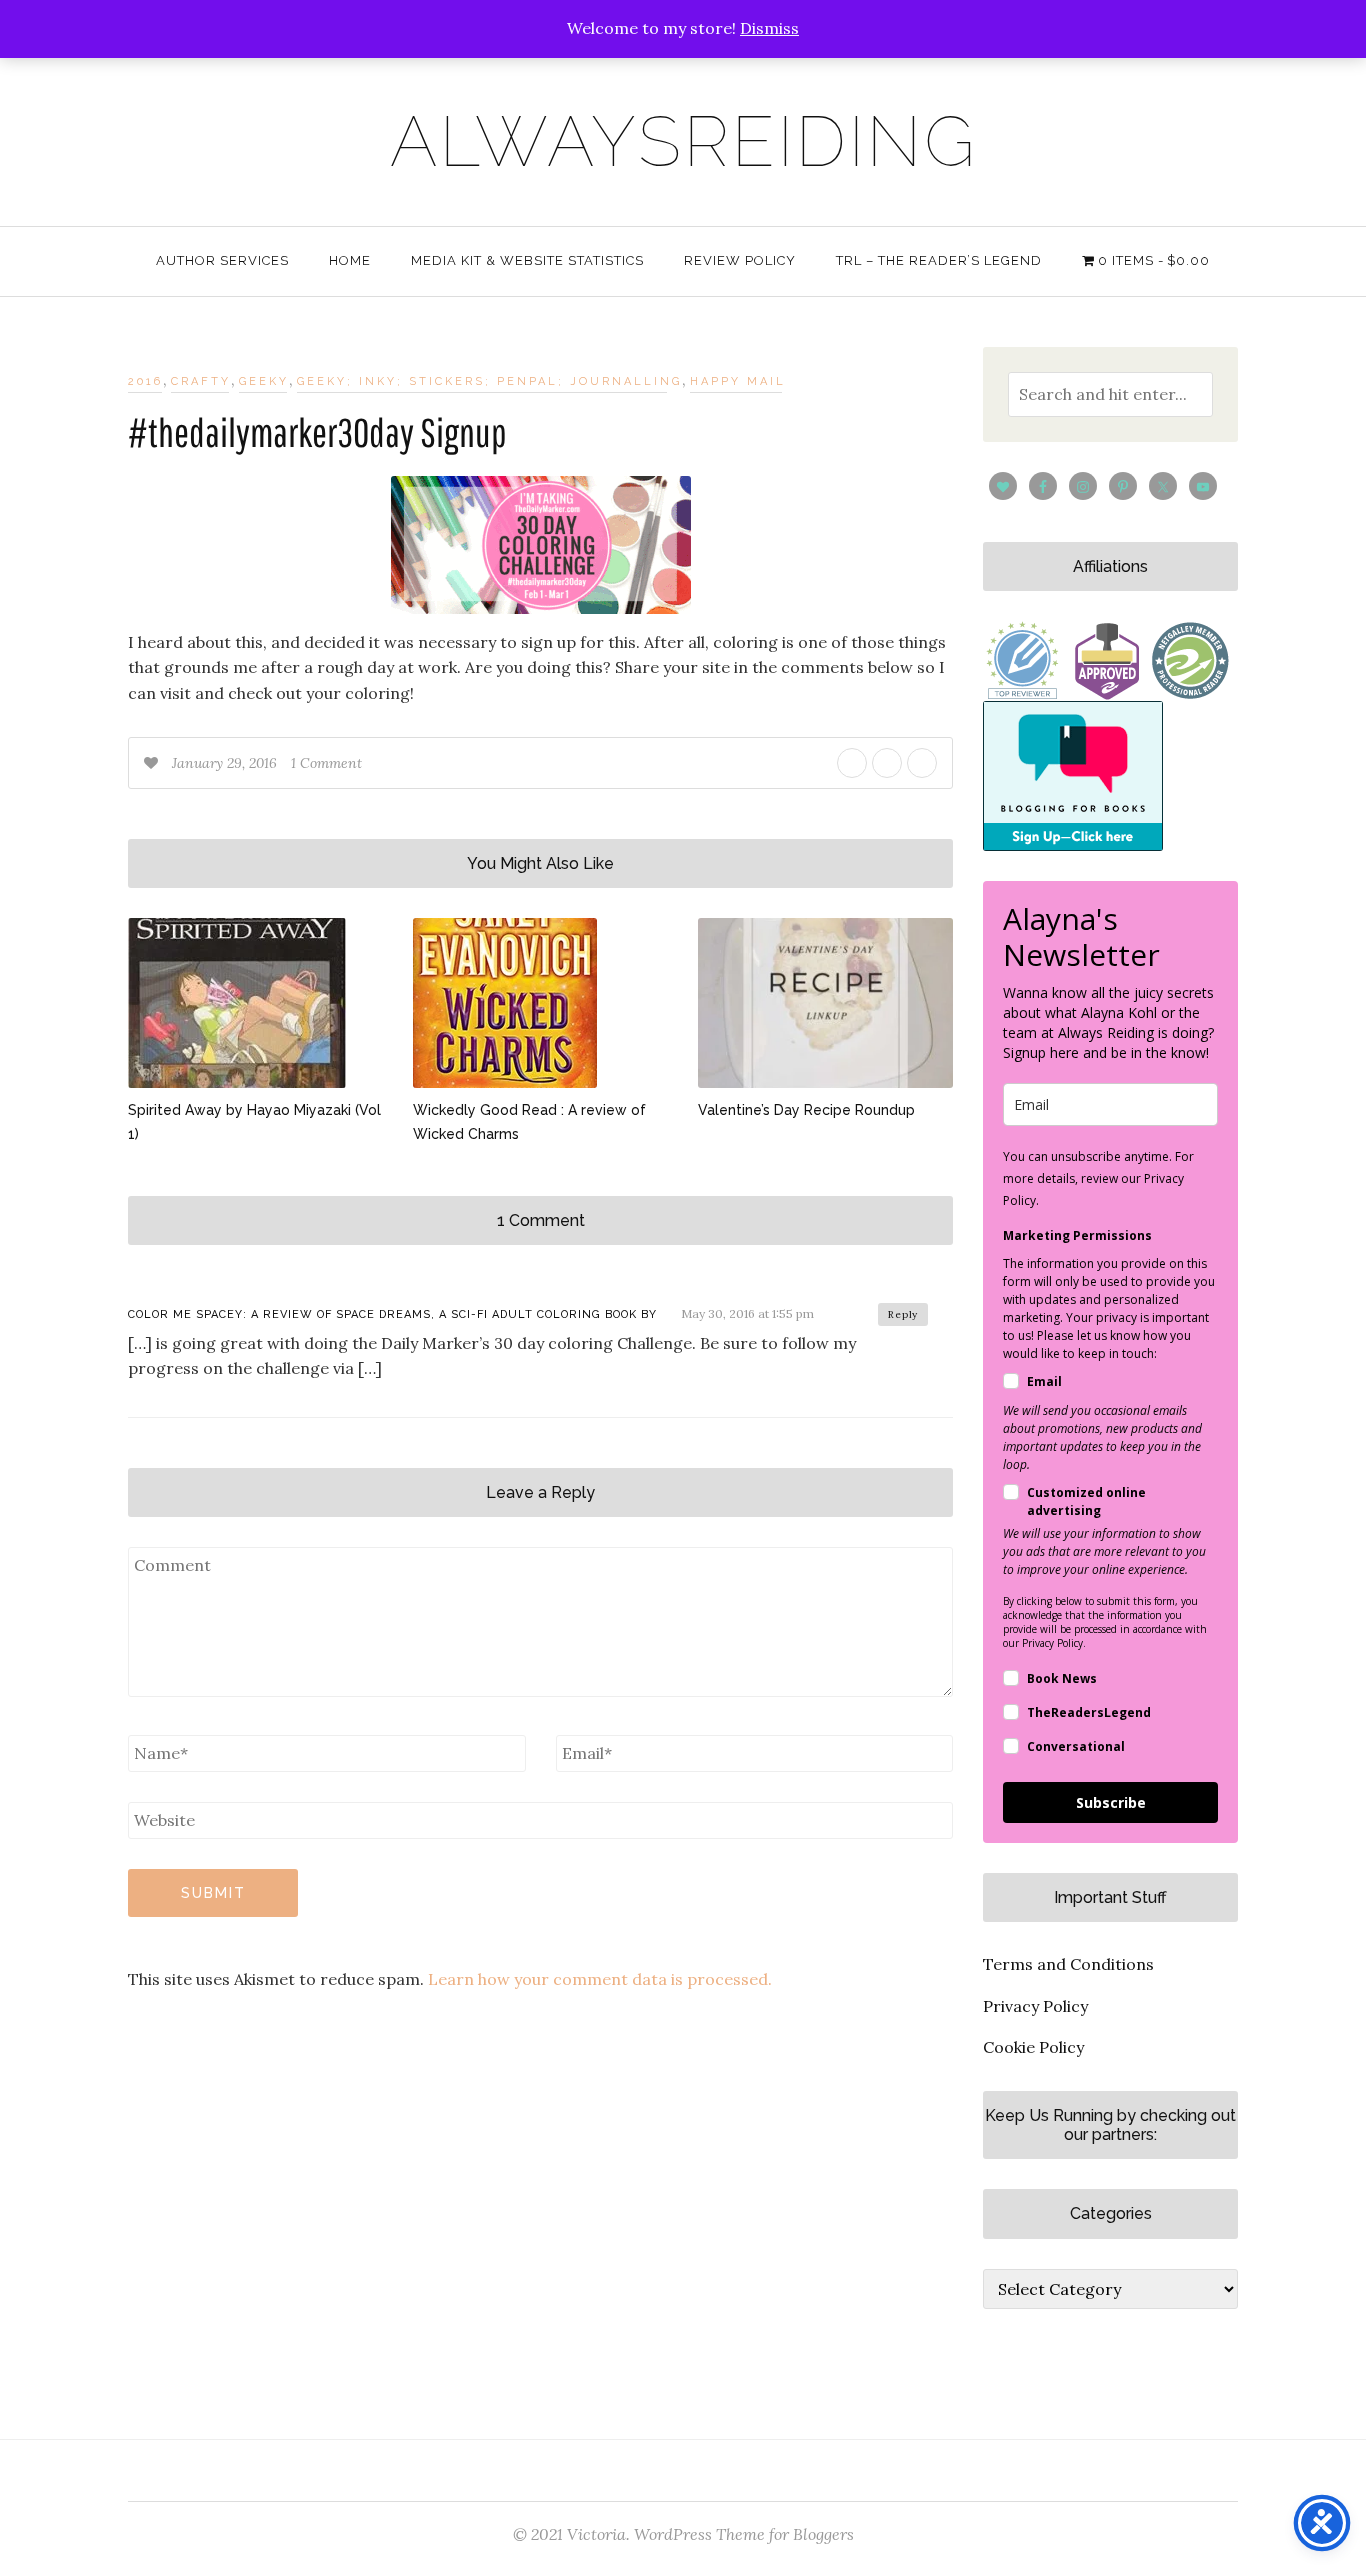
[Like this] (153, 763)
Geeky (264, 381)
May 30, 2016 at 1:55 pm (747, 1313)
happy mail (738, 381)
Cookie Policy (1033, 2047)
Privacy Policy (1035, 2006)
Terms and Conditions (1068, 1964)
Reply (903, 1314)
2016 (145, 381)
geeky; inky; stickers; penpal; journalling (489, 381)
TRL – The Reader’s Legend (939, 260)
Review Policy (740, 260)
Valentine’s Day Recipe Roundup (806, 1110)
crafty (201, 381)
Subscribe (1111, 1802)
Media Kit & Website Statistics (527, 260)
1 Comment (326, 763)
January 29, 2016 (226, 763)
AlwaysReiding (683, 141)
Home (350, 260)
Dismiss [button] (769, 28)
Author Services (222, 260)
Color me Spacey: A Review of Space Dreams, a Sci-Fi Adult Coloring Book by (392, 1314)
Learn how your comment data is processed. (600, 1979)
